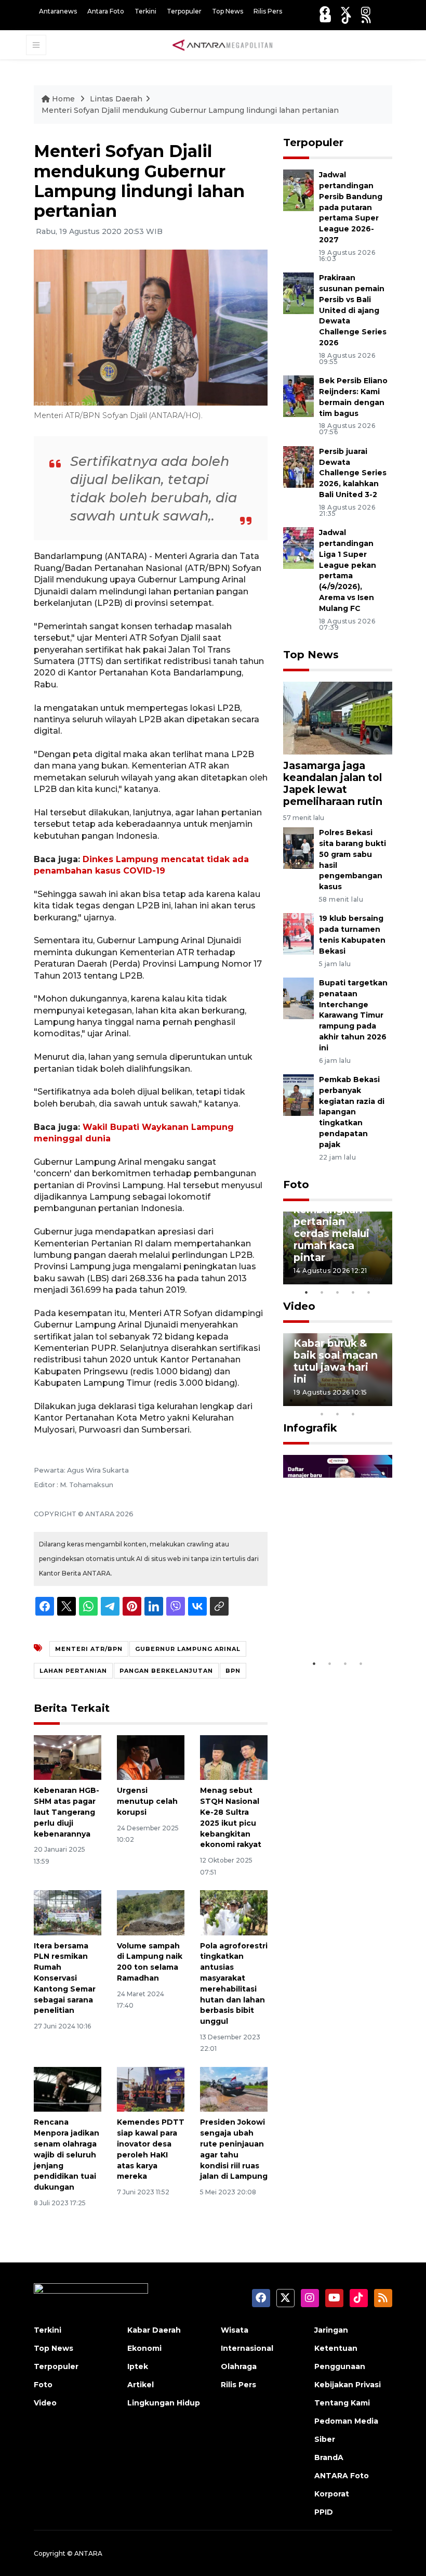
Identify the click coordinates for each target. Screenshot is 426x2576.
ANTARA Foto (342, 2476)
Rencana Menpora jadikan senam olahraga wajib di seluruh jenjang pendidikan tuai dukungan (66, 2155)
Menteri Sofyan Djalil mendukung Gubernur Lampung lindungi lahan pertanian (190, 110)
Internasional (247, 2348)
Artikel (141, 2385)
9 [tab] (338, 1414)
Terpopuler (184, 11)
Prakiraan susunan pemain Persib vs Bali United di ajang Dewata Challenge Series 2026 (353, 310)
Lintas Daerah (116, 99)
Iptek (138, 2366)
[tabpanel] (338, 1248)
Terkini (145, 11)
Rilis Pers (268, 11)
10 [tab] (353, 1414)
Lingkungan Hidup (164, 2403)
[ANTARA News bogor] (223, 44)
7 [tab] (384, 1400)
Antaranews (58, 11)
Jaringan (331, 2330)
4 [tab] (353, 1292)
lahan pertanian (73, 1671)
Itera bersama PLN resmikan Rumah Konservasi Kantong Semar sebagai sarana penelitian (65, 1978)
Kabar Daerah (154, 2330)
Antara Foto (106, 11)
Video (299, 1306)
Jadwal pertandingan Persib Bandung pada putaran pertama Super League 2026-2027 (351, 207)
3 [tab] (338, 1292)
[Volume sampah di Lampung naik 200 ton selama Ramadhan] (151, 1912)
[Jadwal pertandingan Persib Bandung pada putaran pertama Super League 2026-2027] (298, 190)
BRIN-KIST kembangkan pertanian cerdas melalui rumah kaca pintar (331, 1227)
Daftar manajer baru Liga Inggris (338, 1622)
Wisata (235, 2330)
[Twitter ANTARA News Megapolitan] (345, 11)
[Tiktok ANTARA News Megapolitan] (347, 18)
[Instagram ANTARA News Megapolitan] (366, 11)
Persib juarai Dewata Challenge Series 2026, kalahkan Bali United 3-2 (353, 473)
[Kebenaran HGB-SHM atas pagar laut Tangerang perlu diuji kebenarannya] (68, 1757)
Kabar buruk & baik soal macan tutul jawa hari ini (336, 1361)
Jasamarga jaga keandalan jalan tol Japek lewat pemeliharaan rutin (333, 783)
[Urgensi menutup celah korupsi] (151, 1757)
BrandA (329, 2457)
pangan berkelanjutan (166, 1671)
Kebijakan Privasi (348, 2385)
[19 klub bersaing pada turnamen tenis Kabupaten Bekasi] (298, 934)
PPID (324, 2512)
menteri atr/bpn (89, 1649)
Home (63, 99)
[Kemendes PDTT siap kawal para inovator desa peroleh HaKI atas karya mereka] (151, 2089)
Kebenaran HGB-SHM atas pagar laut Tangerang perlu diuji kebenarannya (66, 1812)
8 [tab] (322, 1414)
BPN (233, 1671)
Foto (296, 1185)
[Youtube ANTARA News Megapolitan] (325, 18)
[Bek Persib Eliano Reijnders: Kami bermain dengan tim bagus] (298, 395)
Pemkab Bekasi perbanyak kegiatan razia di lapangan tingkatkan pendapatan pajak (352, 1112)
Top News (228, 11)
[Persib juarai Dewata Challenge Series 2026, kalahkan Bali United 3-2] (298, 466)
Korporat (332, 2494)
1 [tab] (307, 1292)
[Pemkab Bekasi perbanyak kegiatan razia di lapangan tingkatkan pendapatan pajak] (298, 1094)
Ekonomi (144, 2348)
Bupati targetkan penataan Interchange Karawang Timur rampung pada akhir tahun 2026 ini (353, 1015)
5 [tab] (369, 1292)
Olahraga (239, 2366)
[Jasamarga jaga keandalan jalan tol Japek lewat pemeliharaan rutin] (338, 717)
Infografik (310, 1428)
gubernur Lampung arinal (188, 1649)
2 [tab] (322, 1292)
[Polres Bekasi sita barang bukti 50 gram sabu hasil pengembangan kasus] (298, 847)
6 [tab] (369, 1400)
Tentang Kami (342, 2403)
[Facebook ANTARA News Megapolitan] (325, 11)
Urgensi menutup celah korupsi (147, 1801)
